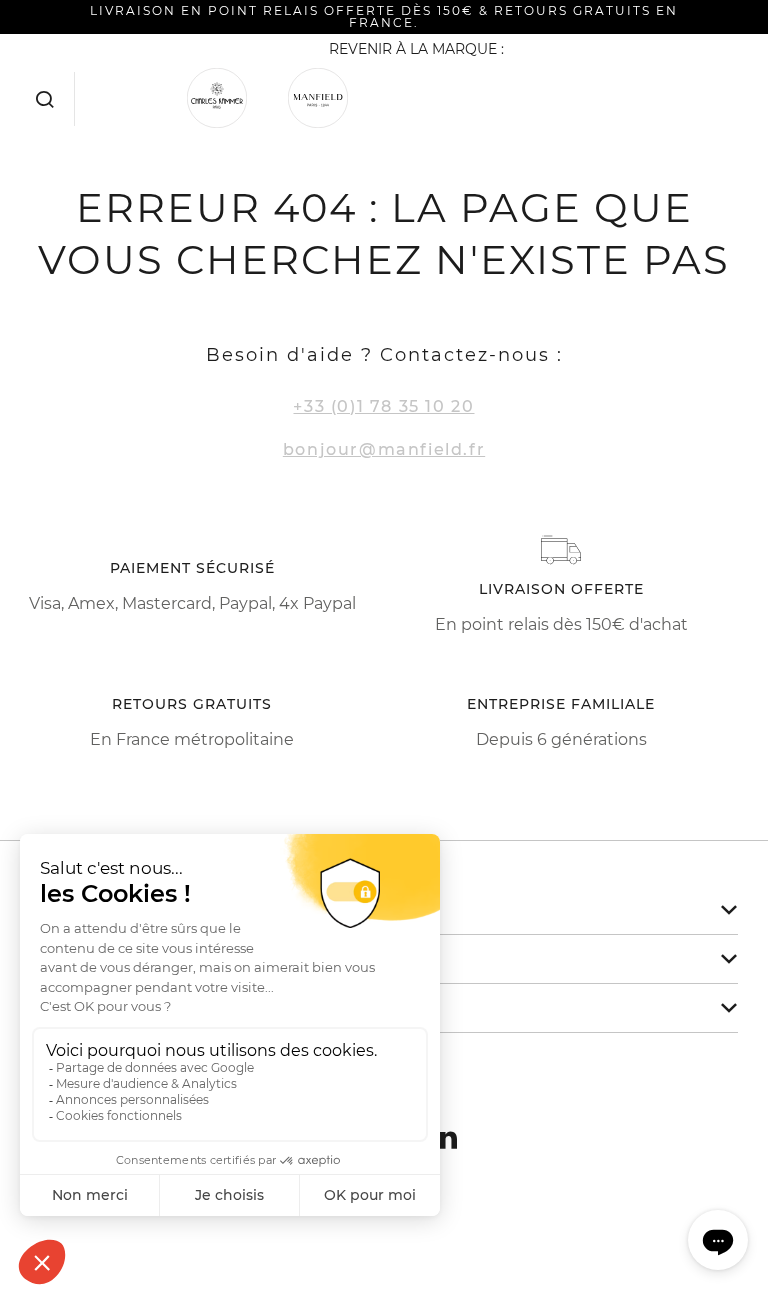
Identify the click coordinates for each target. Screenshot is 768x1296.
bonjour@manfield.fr (384, 449)
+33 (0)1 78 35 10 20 (383, 406)
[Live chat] (718, 1240)
